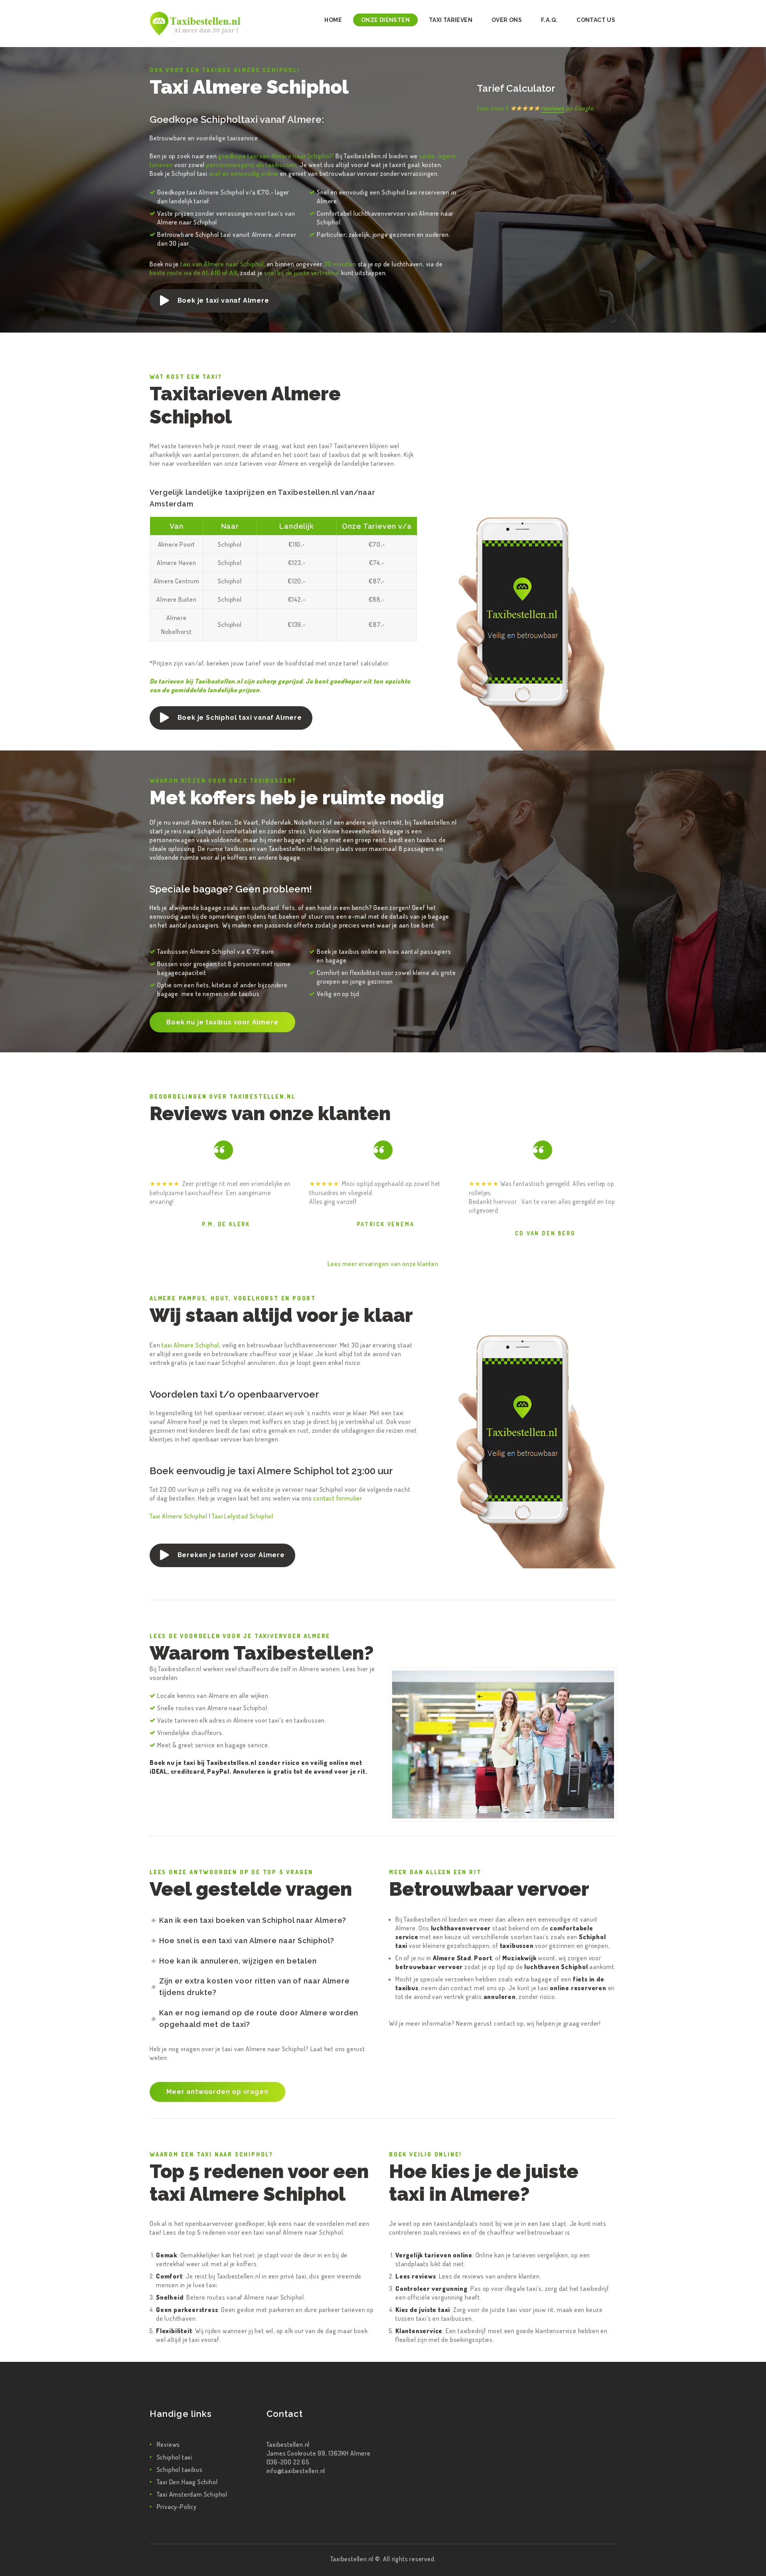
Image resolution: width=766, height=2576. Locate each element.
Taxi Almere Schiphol (179, 1516)
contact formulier (338, 1498)
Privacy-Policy (177, 2507)
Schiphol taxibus (180, 2470)
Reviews (169, 2444)
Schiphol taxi (175, 2457)
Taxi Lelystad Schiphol (243, 1516)
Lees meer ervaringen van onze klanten (383, 1264)
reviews (553, 108)
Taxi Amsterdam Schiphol (192, 2494)
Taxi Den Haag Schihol (187, 2482)
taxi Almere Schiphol (190, 1345)
